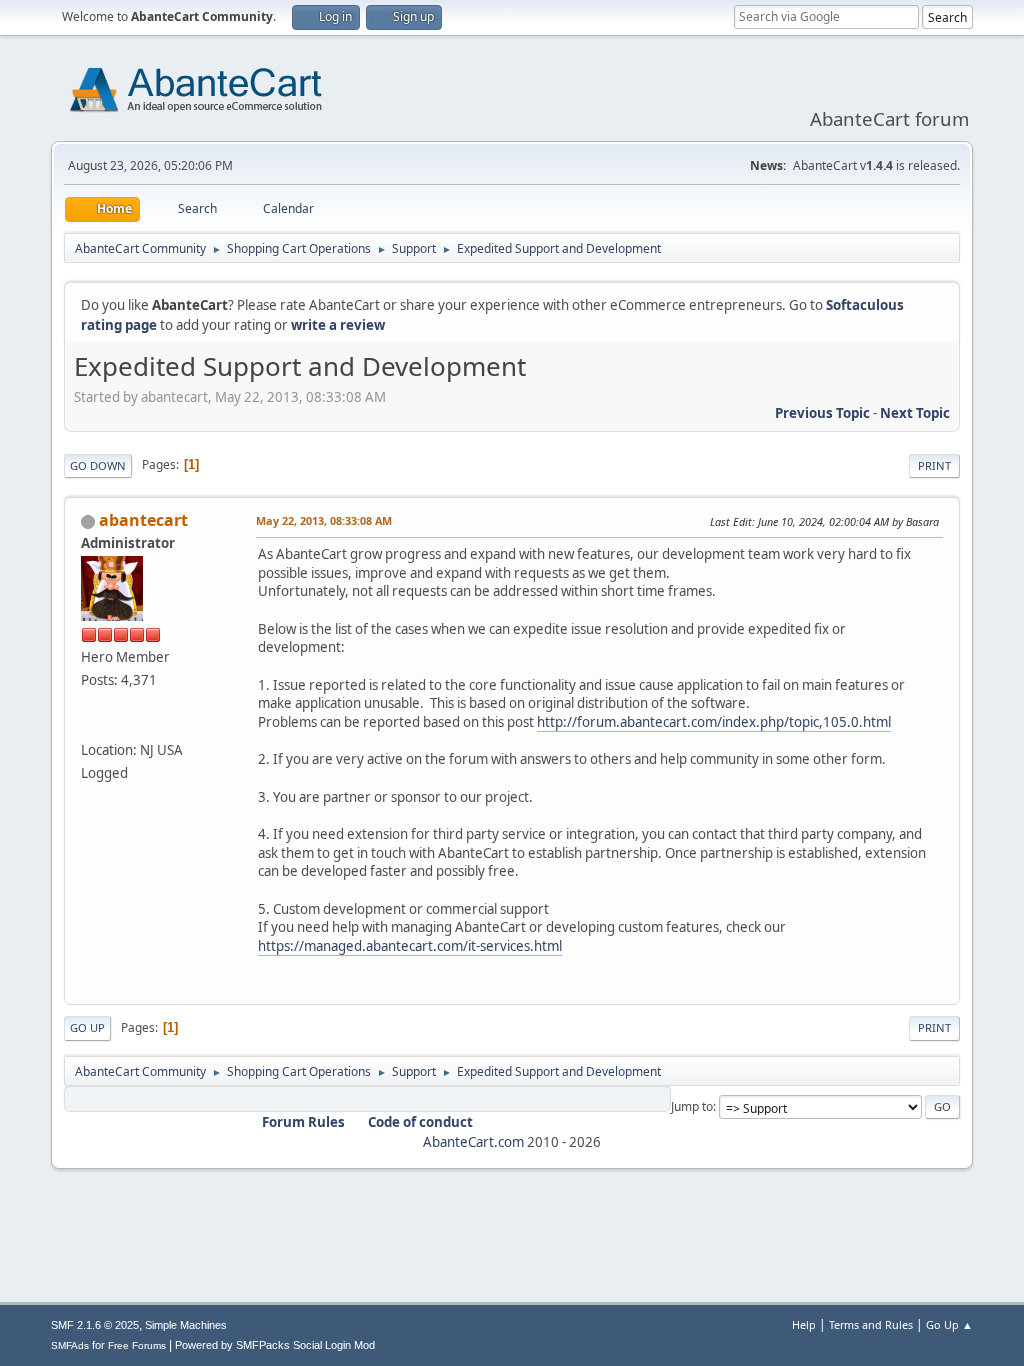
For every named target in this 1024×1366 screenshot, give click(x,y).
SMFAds (70, 1345)
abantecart (143, 520)
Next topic (915, 413)
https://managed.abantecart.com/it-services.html (410, 946)
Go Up (87, 1027)
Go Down (98, 465)
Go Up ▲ (949, 1324)
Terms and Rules (871, 1324)
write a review (338, 325)
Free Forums (137, 1345)
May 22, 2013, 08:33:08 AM (324, 520)
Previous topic (822, 413)
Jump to (692, 1106)
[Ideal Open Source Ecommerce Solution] (89, 726)
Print (934, 465)
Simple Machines (186, 1325)
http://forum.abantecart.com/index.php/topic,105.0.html (714, 722)
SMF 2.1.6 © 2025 (95, 1325)
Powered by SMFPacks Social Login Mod (275, 1345)
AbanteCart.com (473, 1142)
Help (804, 1324)
